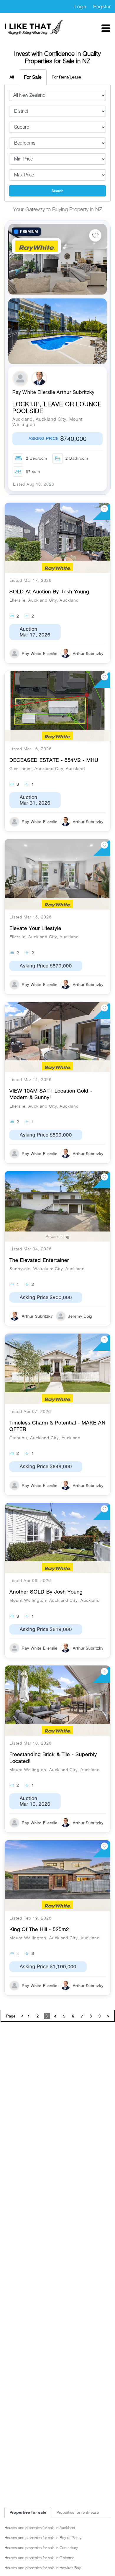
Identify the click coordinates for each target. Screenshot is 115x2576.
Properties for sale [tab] (28, 2512)
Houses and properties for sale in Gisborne (39, 2558)
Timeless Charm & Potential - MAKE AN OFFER (57, 1426)
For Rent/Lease (66, 77)
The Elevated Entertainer (39, 1260)
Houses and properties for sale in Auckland (40, 2528)
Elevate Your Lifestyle (35, 928)
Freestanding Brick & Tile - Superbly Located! (53, 1758)
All (12, 77)
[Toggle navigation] (106, 28)
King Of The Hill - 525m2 (39, 1929)
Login (80, 6)
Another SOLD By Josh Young (46, 1592)
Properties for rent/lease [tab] (78, 2512)
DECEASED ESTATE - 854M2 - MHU (54, 760)
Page (11, 2016)
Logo (34, 28)
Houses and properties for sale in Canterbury (41, 2548)
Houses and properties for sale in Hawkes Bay (43, 2568)
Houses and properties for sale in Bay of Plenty (43, 2538)
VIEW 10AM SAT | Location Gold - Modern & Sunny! (51, 1094)
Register (102, 6)
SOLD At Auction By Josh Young (49, 592)
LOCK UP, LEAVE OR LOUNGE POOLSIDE (57, 408)
